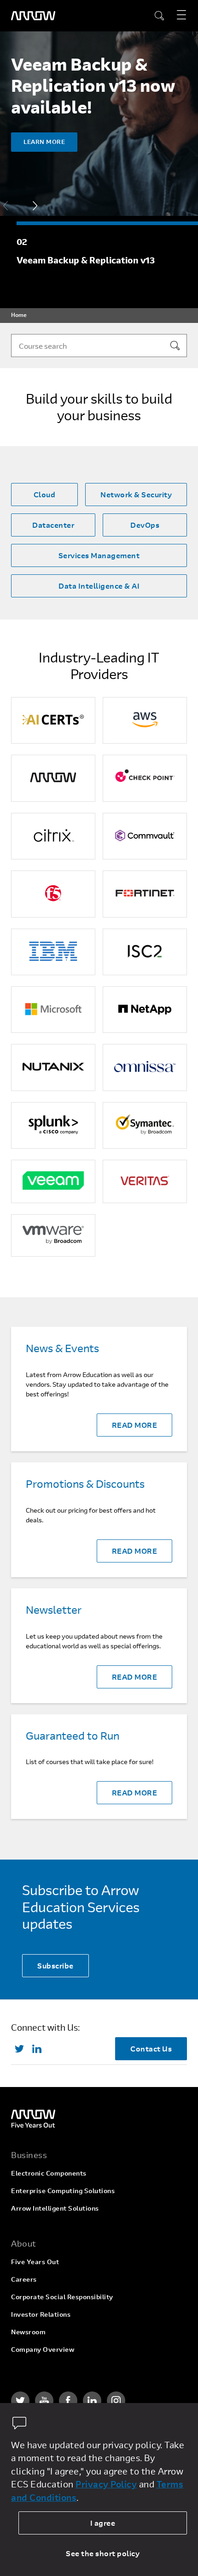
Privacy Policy (106, 2484)
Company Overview (43, 2349)
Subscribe (55, 1965)
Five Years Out (35, 2262)
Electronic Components (49, 2173)
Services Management (99, 555)
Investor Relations (41, 2314)
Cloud (45, 494)
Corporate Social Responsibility (62, 2297)
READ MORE (135, 1425)
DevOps (145, 525)
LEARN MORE (44, 142)
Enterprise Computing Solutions (63, 2191)
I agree (103, 2523)
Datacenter (53, 525)
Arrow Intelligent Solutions (55, 2208)
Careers (24, 2279)
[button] (35, 206)
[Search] (175, 346)
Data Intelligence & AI (99, 586)
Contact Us (151, 2048)
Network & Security (136, 494)
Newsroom (28, 2332)
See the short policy (103, 2553)
